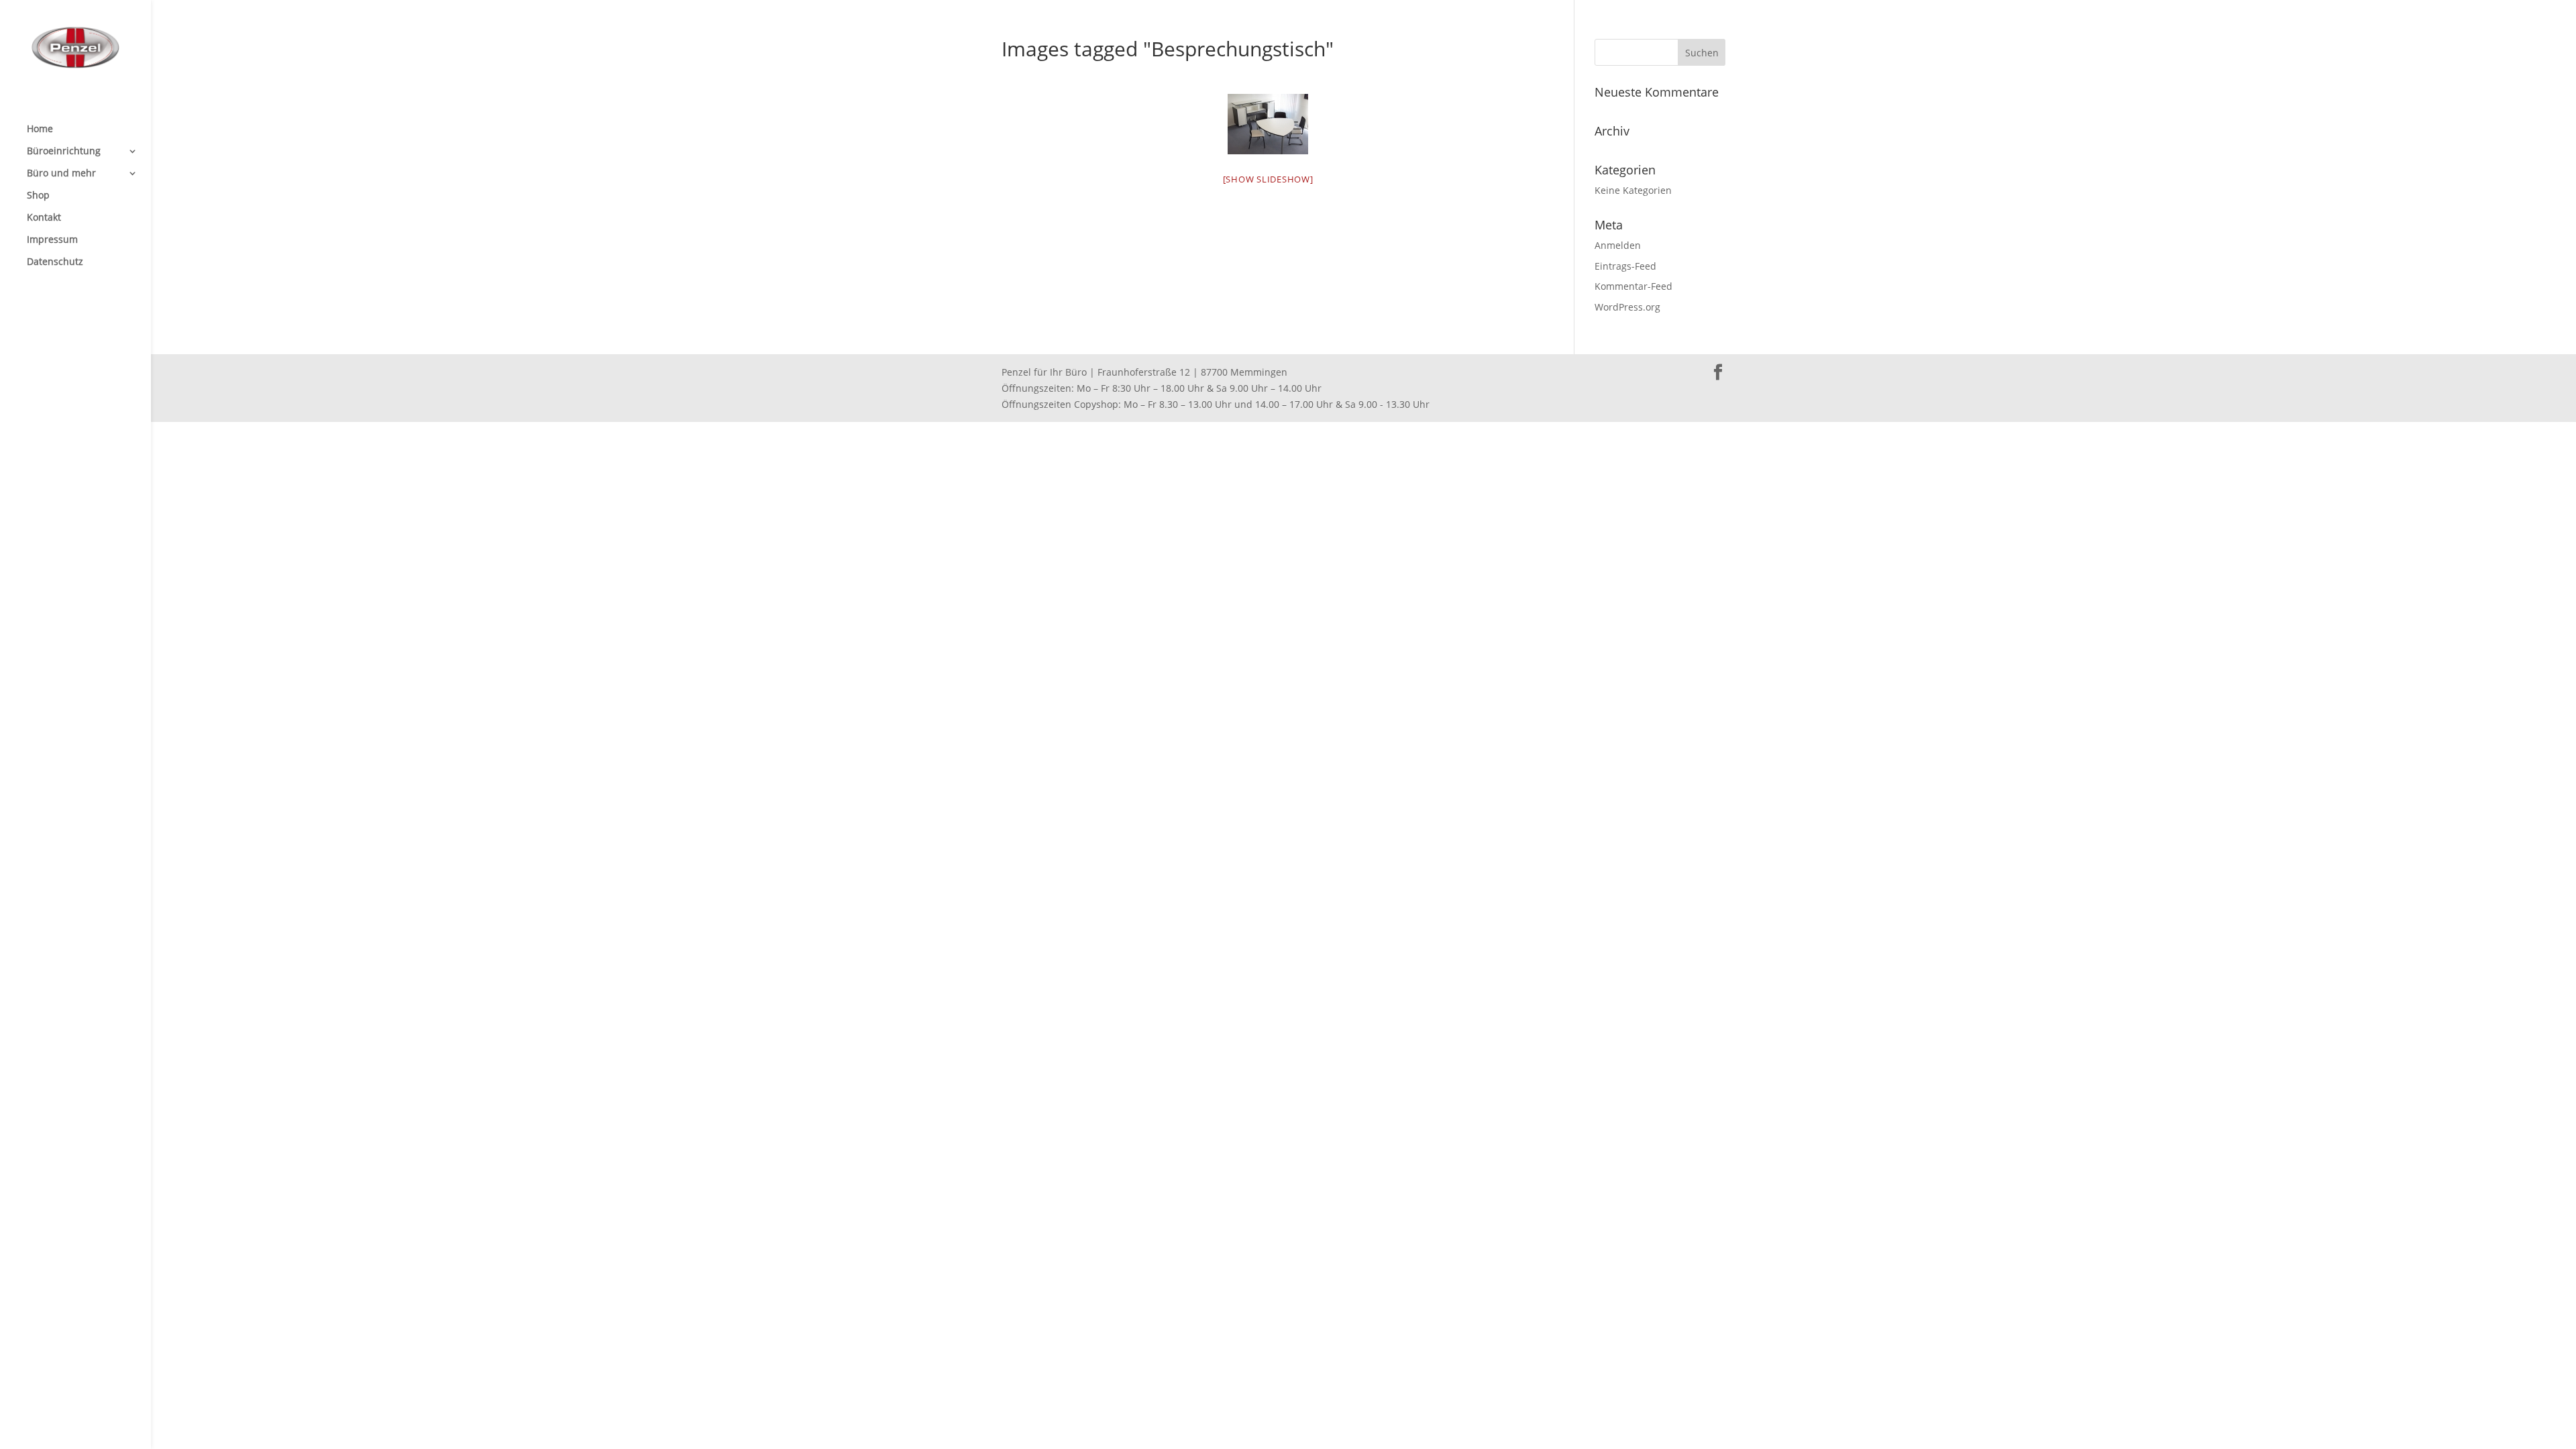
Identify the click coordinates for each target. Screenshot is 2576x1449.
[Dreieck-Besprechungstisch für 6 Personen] (1268, 124)
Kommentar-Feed (1633, 286)
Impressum (52, 240)
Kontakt (44, 218)
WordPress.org (1627, 307)
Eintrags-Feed (1625, 266)
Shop (38, 196)
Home (40, 129)
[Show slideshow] (1268, 179)
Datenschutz (55, 262)
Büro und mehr (61, 174)
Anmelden (1618, 245)
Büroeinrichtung (64, 152)
